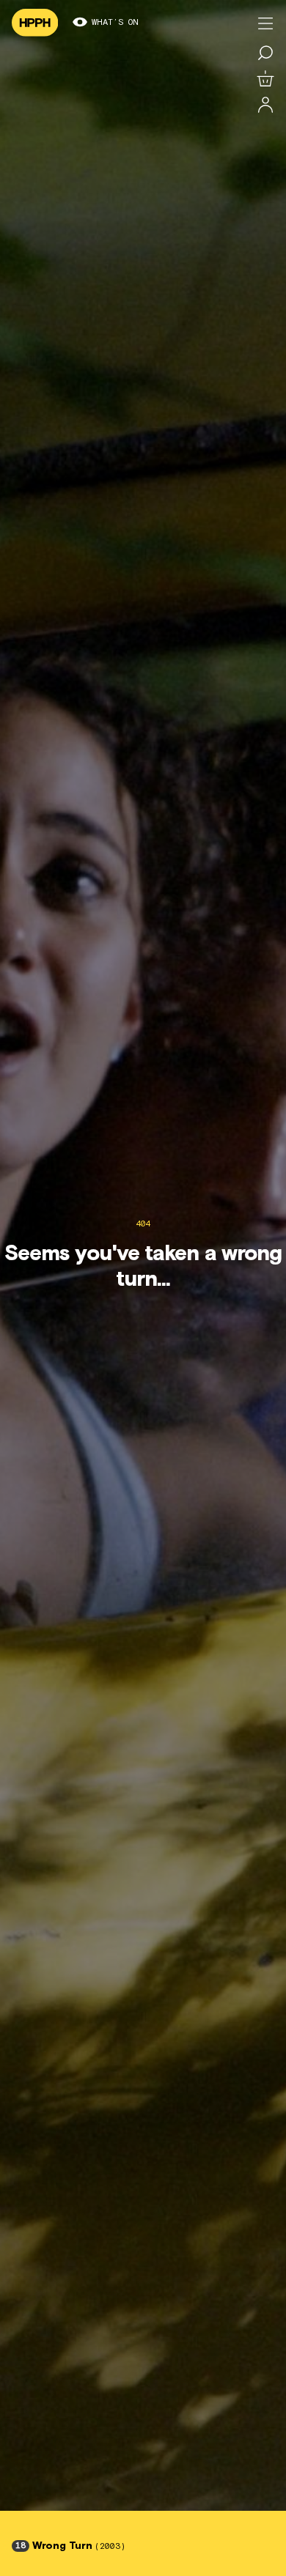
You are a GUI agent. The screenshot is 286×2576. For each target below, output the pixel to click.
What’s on (115, 23)
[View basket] (265, 79)
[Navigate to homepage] (35, 23)
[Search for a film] (265, 53)
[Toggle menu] (265, 23)
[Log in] (265, 106)
